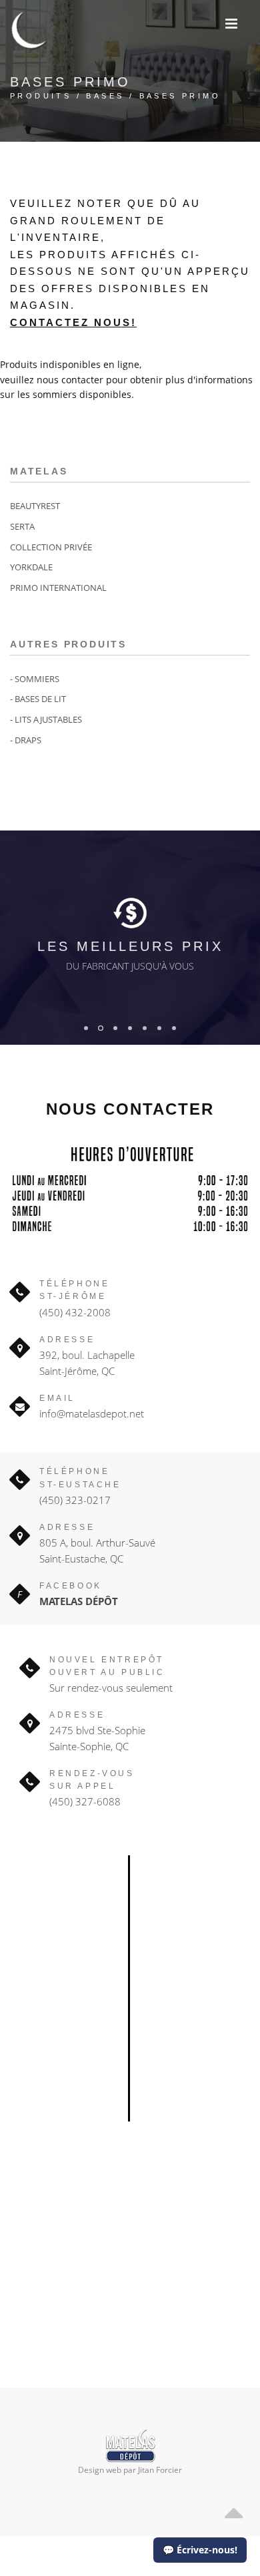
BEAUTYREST (35, 506)
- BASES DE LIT (38, 699)
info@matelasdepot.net (92, 1413)
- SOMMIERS (35, 679)
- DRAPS (26, 740)
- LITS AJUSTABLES (46, 719)
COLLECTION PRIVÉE (51, 547)
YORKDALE (31, 567)
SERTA (22, 526)
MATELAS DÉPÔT (79, 1601)
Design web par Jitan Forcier (130, 2470)
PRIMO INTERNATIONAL (58, 588)
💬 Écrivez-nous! (200, 2550)
